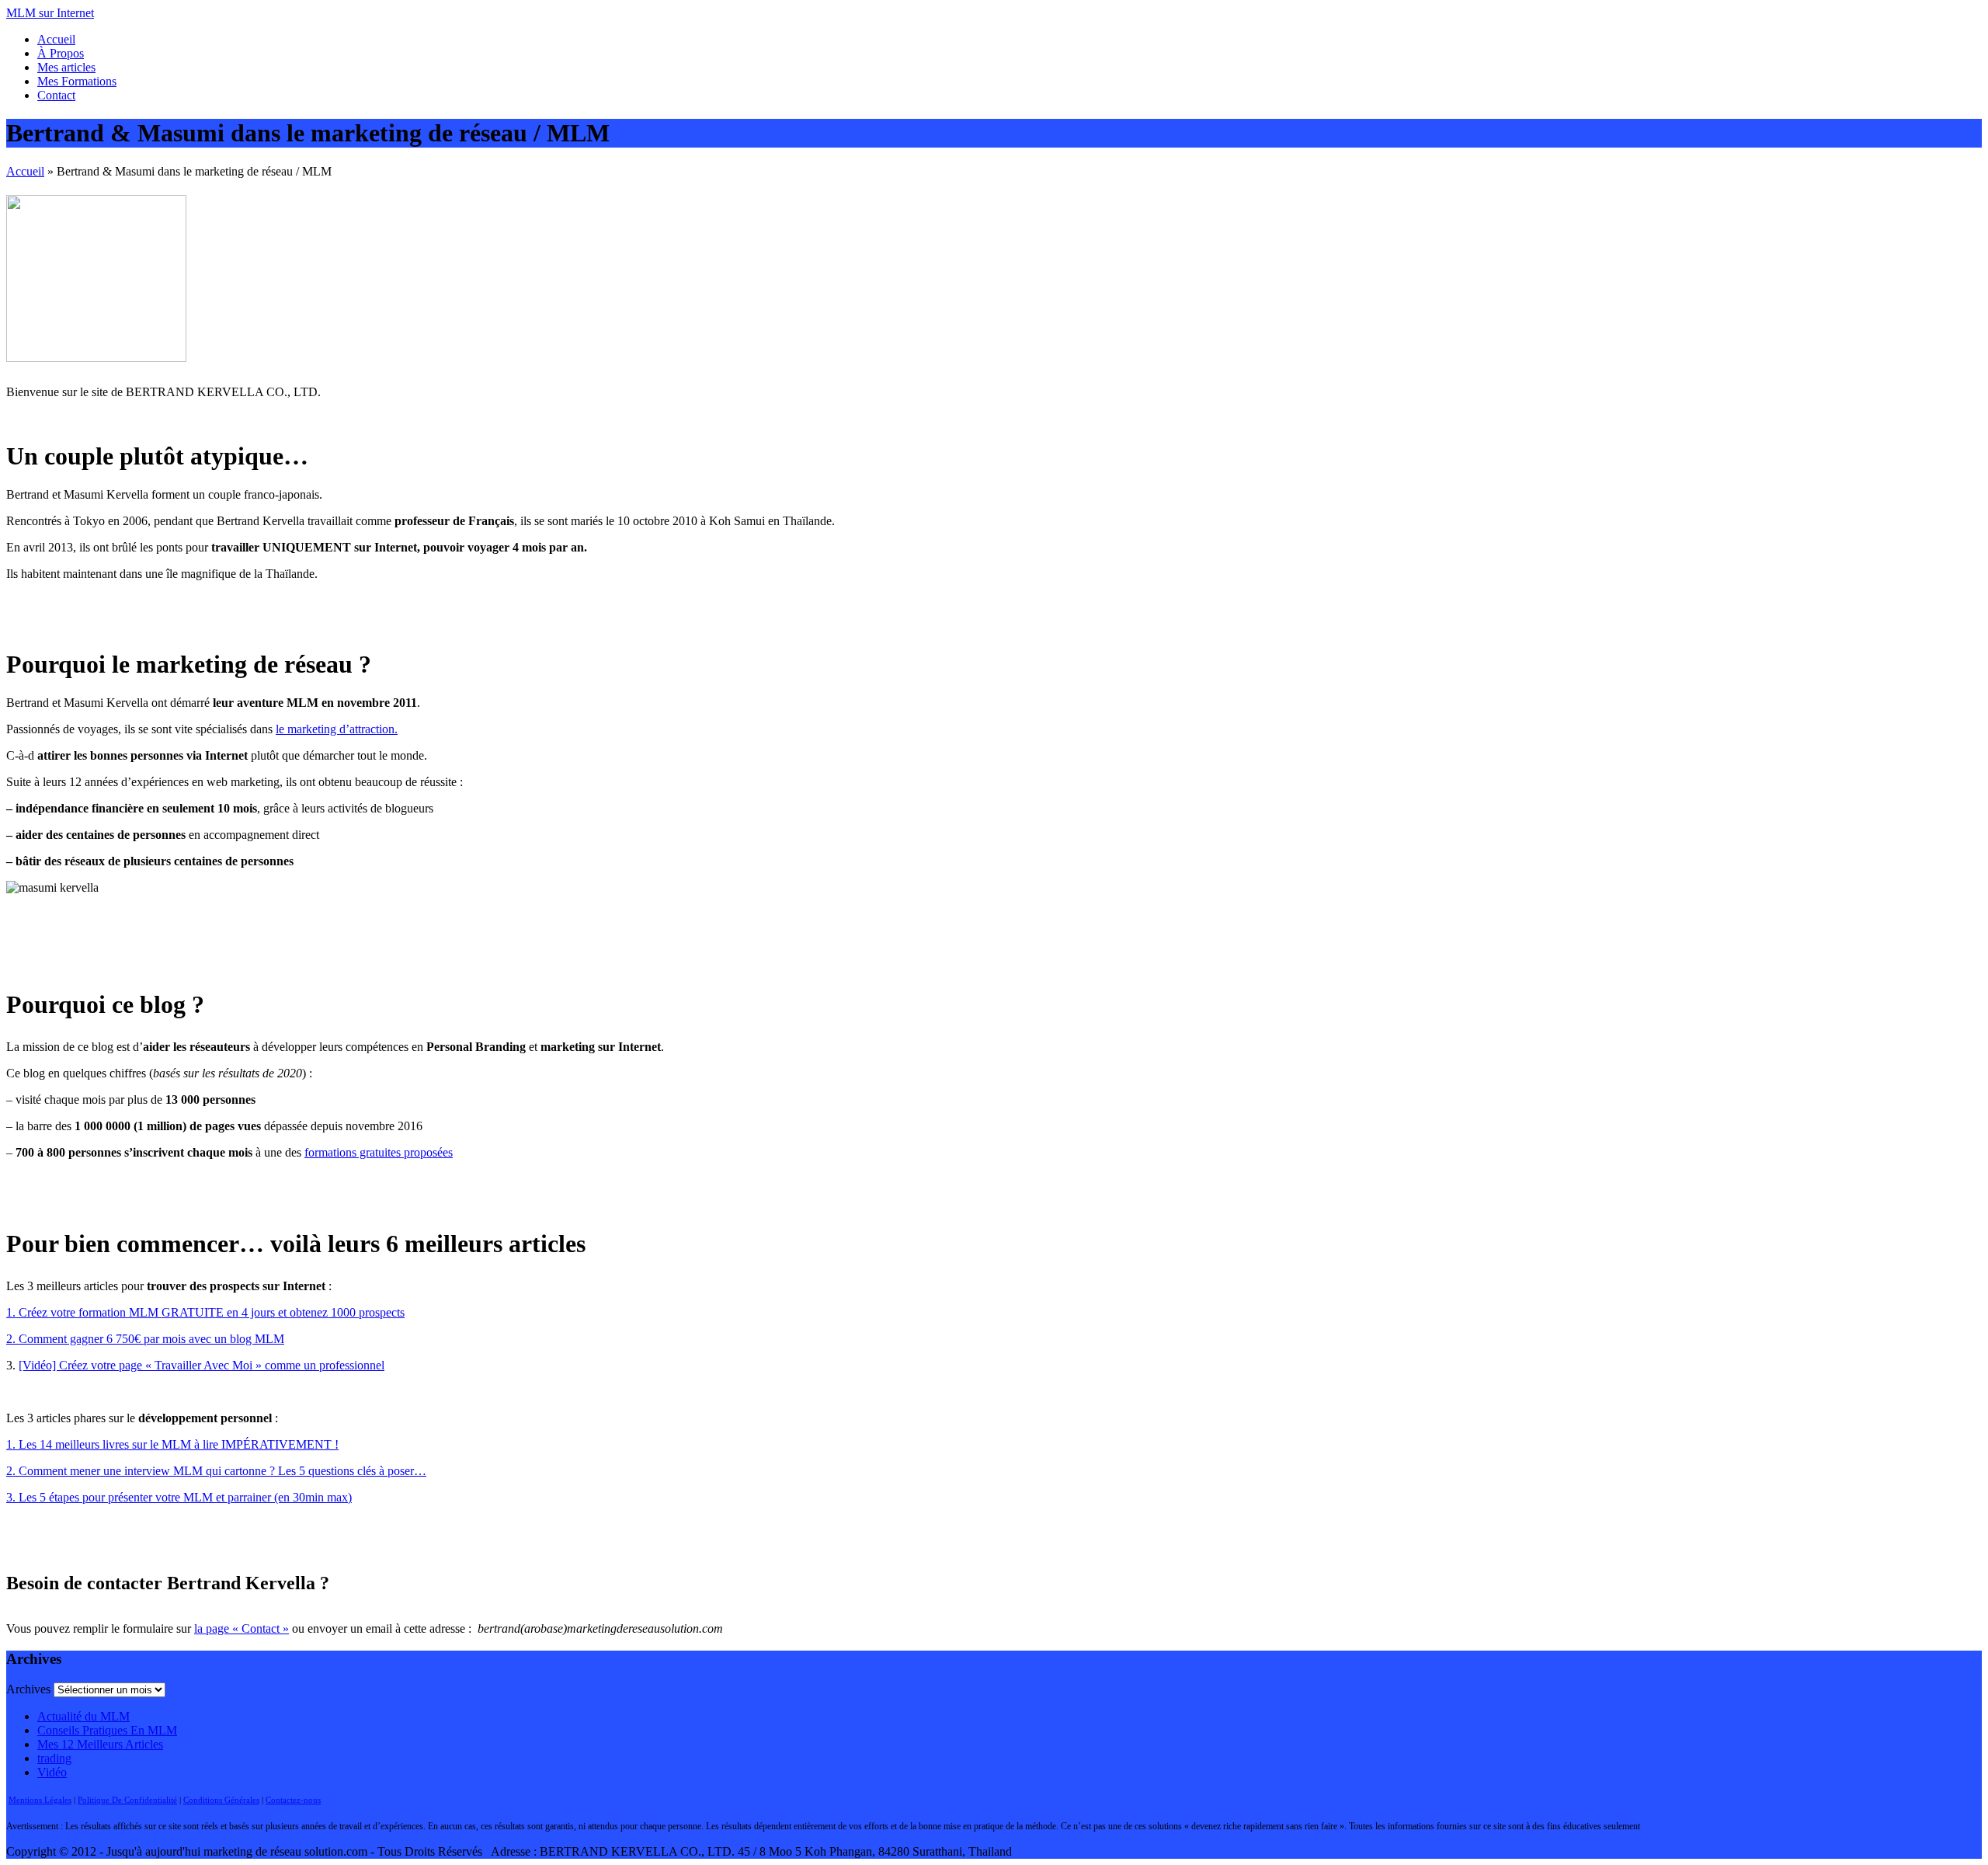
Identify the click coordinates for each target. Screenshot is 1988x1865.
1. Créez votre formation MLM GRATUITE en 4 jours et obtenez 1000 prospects (205, 1312)
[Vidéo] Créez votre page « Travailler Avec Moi (137, 1365)
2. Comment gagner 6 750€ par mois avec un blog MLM (145, 1339)
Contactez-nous (293, 1800)
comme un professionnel (323, 1365)
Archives (28, 1689)
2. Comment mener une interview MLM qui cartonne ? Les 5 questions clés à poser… (216, 1471)
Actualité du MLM (83, 1716)
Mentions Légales (40, 1800)
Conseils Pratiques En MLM (107, 1730)
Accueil (56, 39)
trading (54, 1758)
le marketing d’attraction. (337, 729)
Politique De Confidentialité (127, 1800)
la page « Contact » (242, 1628)
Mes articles (66, 67)
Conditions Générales (221, 1800)
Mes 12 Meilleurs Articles (100, 1744)
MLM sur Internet (50, 13)
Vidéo (52, 1772)
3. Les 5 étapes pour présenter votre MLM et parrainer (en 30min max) (179, 1497)
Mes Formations (77, 81)
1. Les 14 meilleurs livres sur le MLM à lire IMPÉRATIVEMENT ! (172, 1444)
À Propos (61, 53)
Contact (56, 95)
